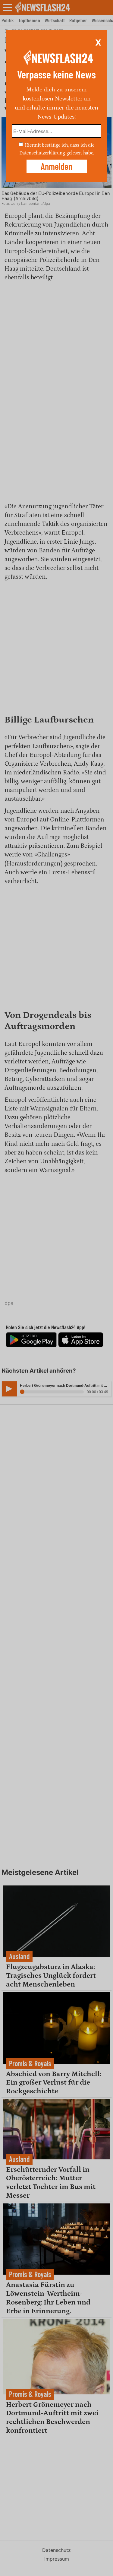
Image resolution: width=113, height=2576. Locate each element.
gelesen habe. (80, 153)
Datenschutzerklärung (42, 153)
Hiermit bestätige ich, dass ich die (59, 145)
